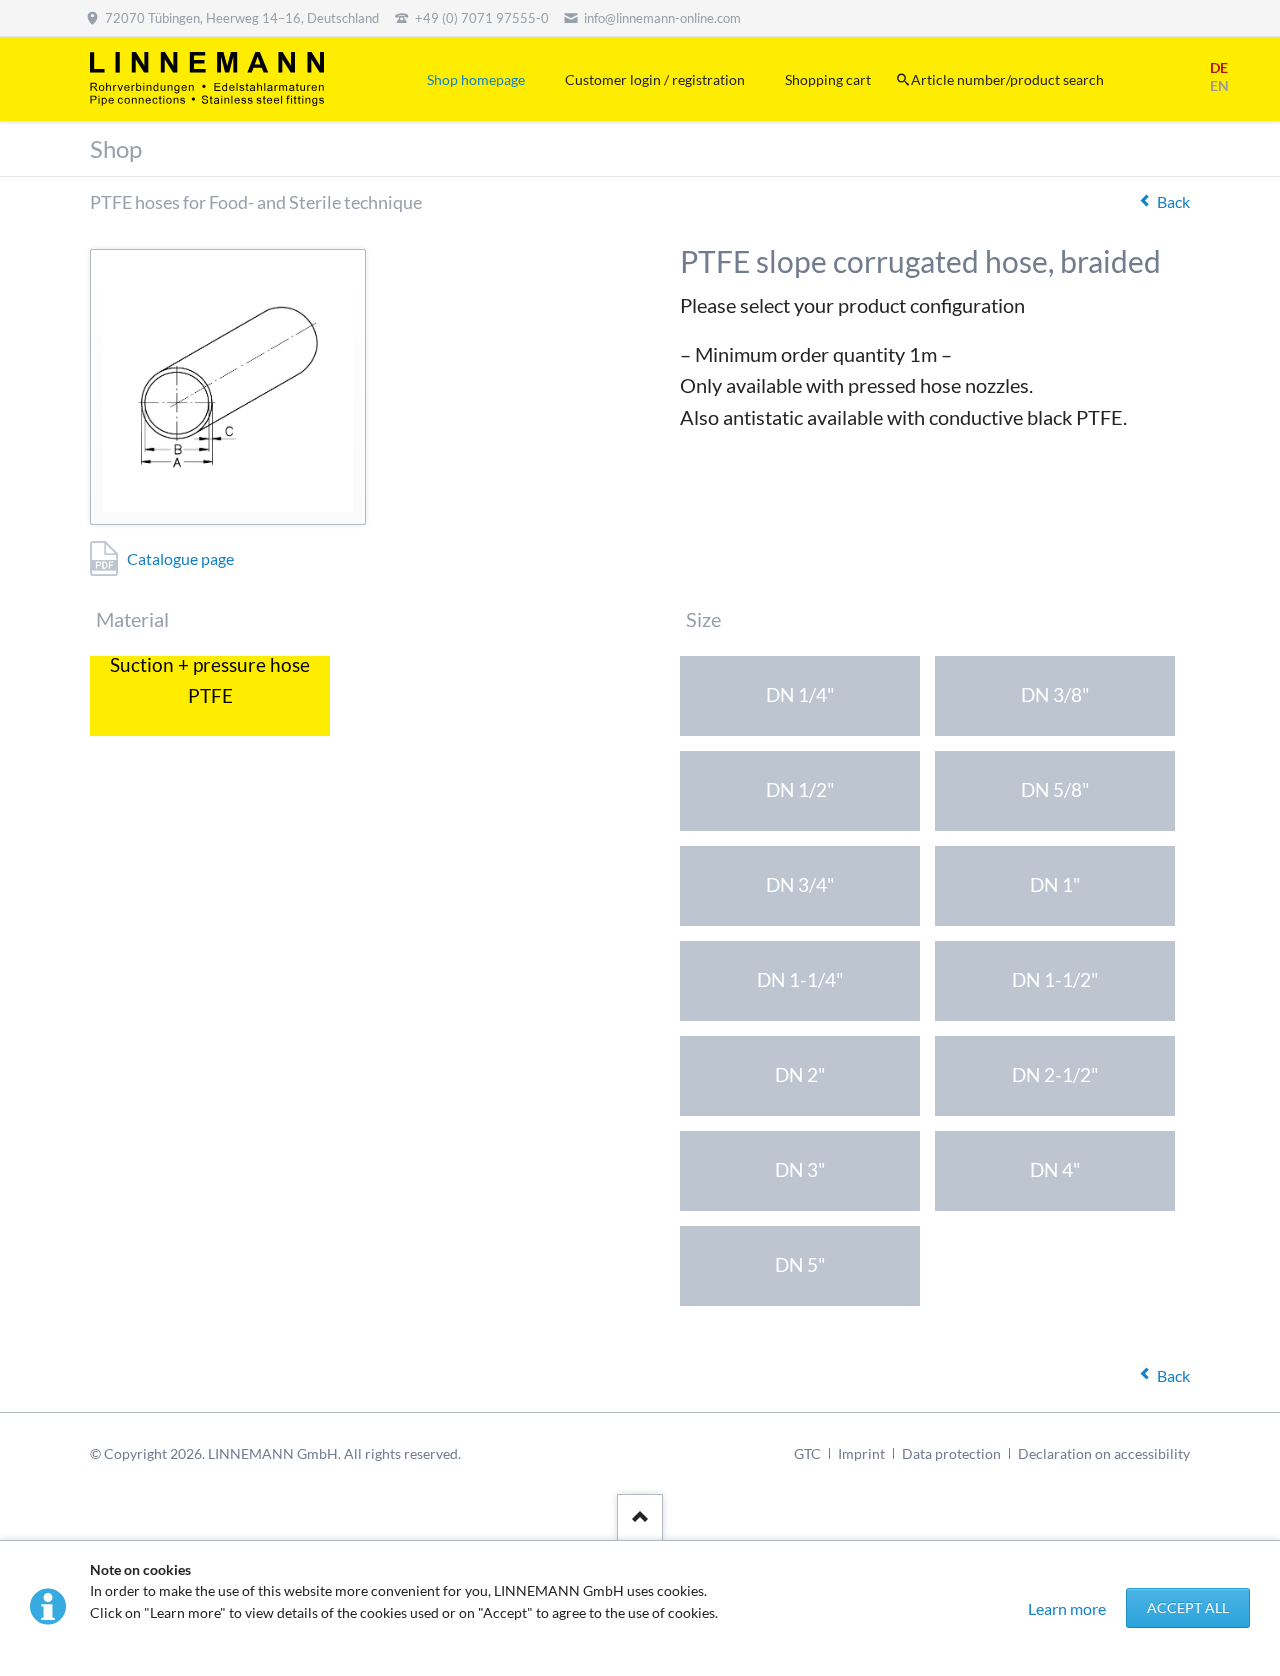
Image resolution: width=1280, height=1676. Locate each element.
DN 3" (800, 1169)
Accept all (1188, 1607)
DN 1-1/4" (800, 979)
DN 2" (800, 1074)
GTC (807, 1453)
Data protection (951, 1453)
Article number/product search (1007, 79)
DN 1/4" (800, 694)
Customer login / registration (655, 79)
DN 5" (800, 1264)
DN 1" (1055, 884)
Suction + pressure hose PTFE (210, 684)
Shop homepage (476, 79)
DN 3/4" (800, 884)
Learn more (1067, 1608)
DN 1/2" (800, 789)
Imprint (861, 1453)
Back (1173, 201)
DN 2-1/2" (1055, 1074)
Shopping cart (828, 79)
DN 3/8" (1055, 694)
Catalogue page (180, 558)
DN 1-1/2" (1055, 979)
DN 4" (1055, 1169)
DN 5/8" (1055, 789)
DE (1219, 67)
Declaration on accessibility (1104, 1453)
